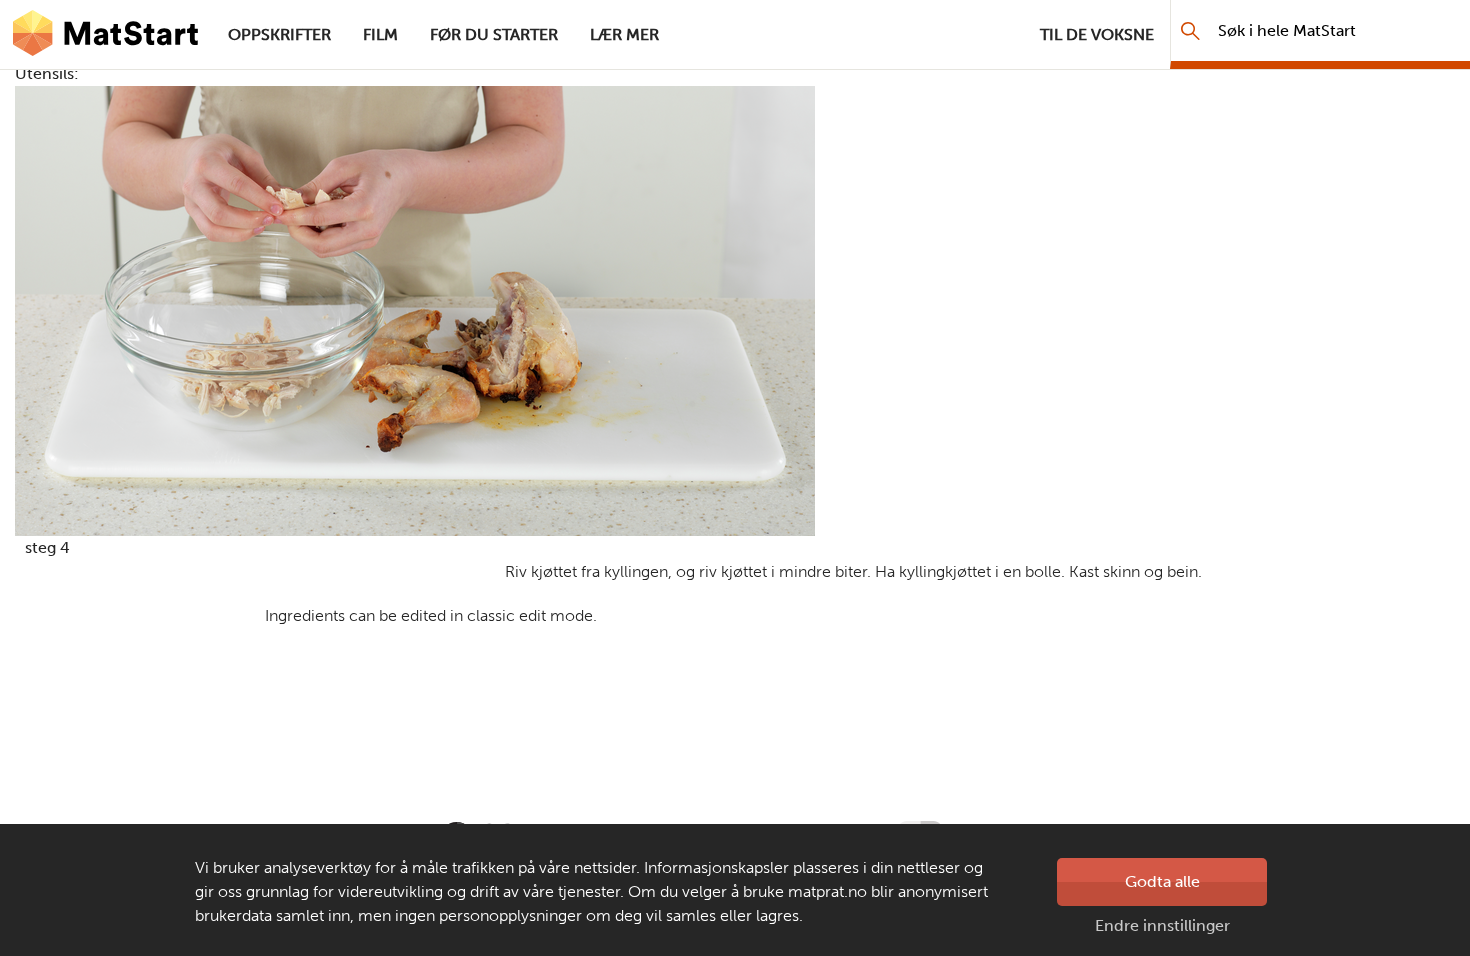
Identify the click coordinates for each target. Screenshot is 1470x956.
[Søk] (1190, 30)
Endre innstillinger (1162, 925)
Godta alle (1162, 881)
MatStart (106, 35)
